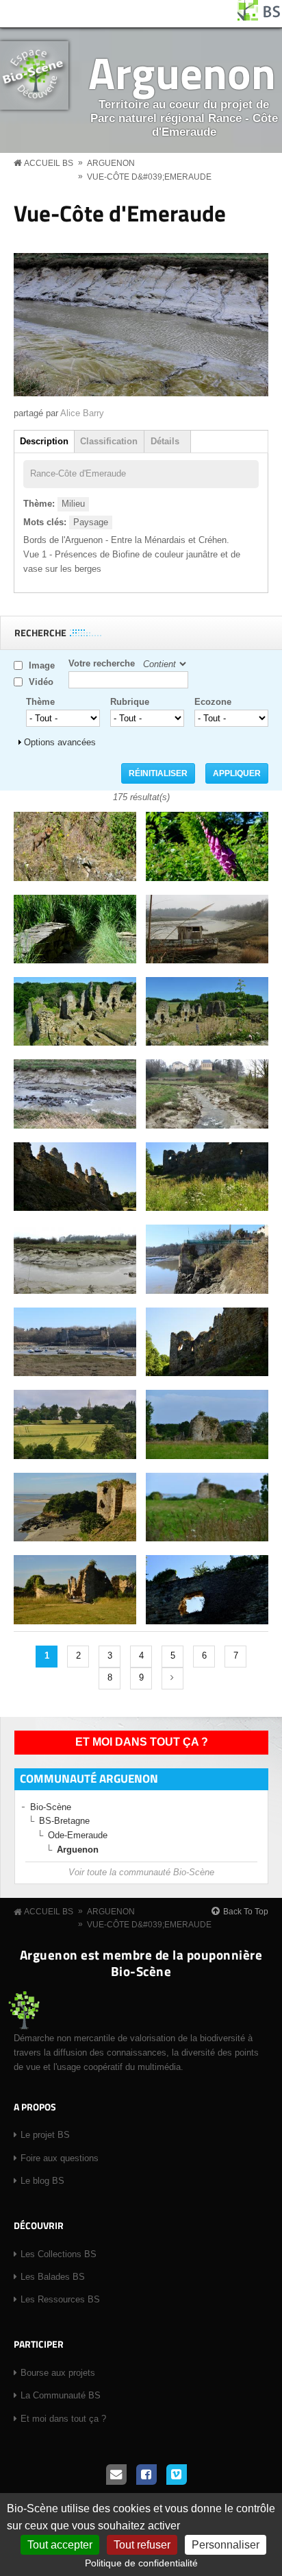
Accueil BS (49, 163)
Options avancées (60, 742)
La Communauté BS (61, 2395)
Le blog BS (42, 2181)
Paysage (91, 522)
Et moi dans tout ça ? (142, 1742)
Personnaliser (226, 2545)
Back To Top (246, 1912)
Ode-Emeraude (78, 1835)
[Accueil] (259, 17)
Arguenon (182, 72)
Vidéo (41, 682)
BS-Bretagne (64, 1821)
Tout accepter (60, 2545)
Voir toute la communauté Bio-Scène (141, 1872)
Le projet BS (45, 2135)
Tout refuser (142, 2545)
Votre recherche (102, 663)
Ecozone (213, 702)
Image (42, 665)
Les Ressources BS (60, 2299)
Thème (40, 702)
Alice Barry (82, 413)
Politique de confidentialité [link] (141, 2563)
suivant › (172, 1678)
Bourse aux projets (58, 2373)
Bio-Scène (51, 1807)
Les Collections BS (59, 2254)
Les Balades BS (53, 2277)
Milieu (73, 504)
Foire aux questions (60, 2158)
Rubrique (130, 702)
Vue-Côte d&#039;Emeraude (149, 177)
